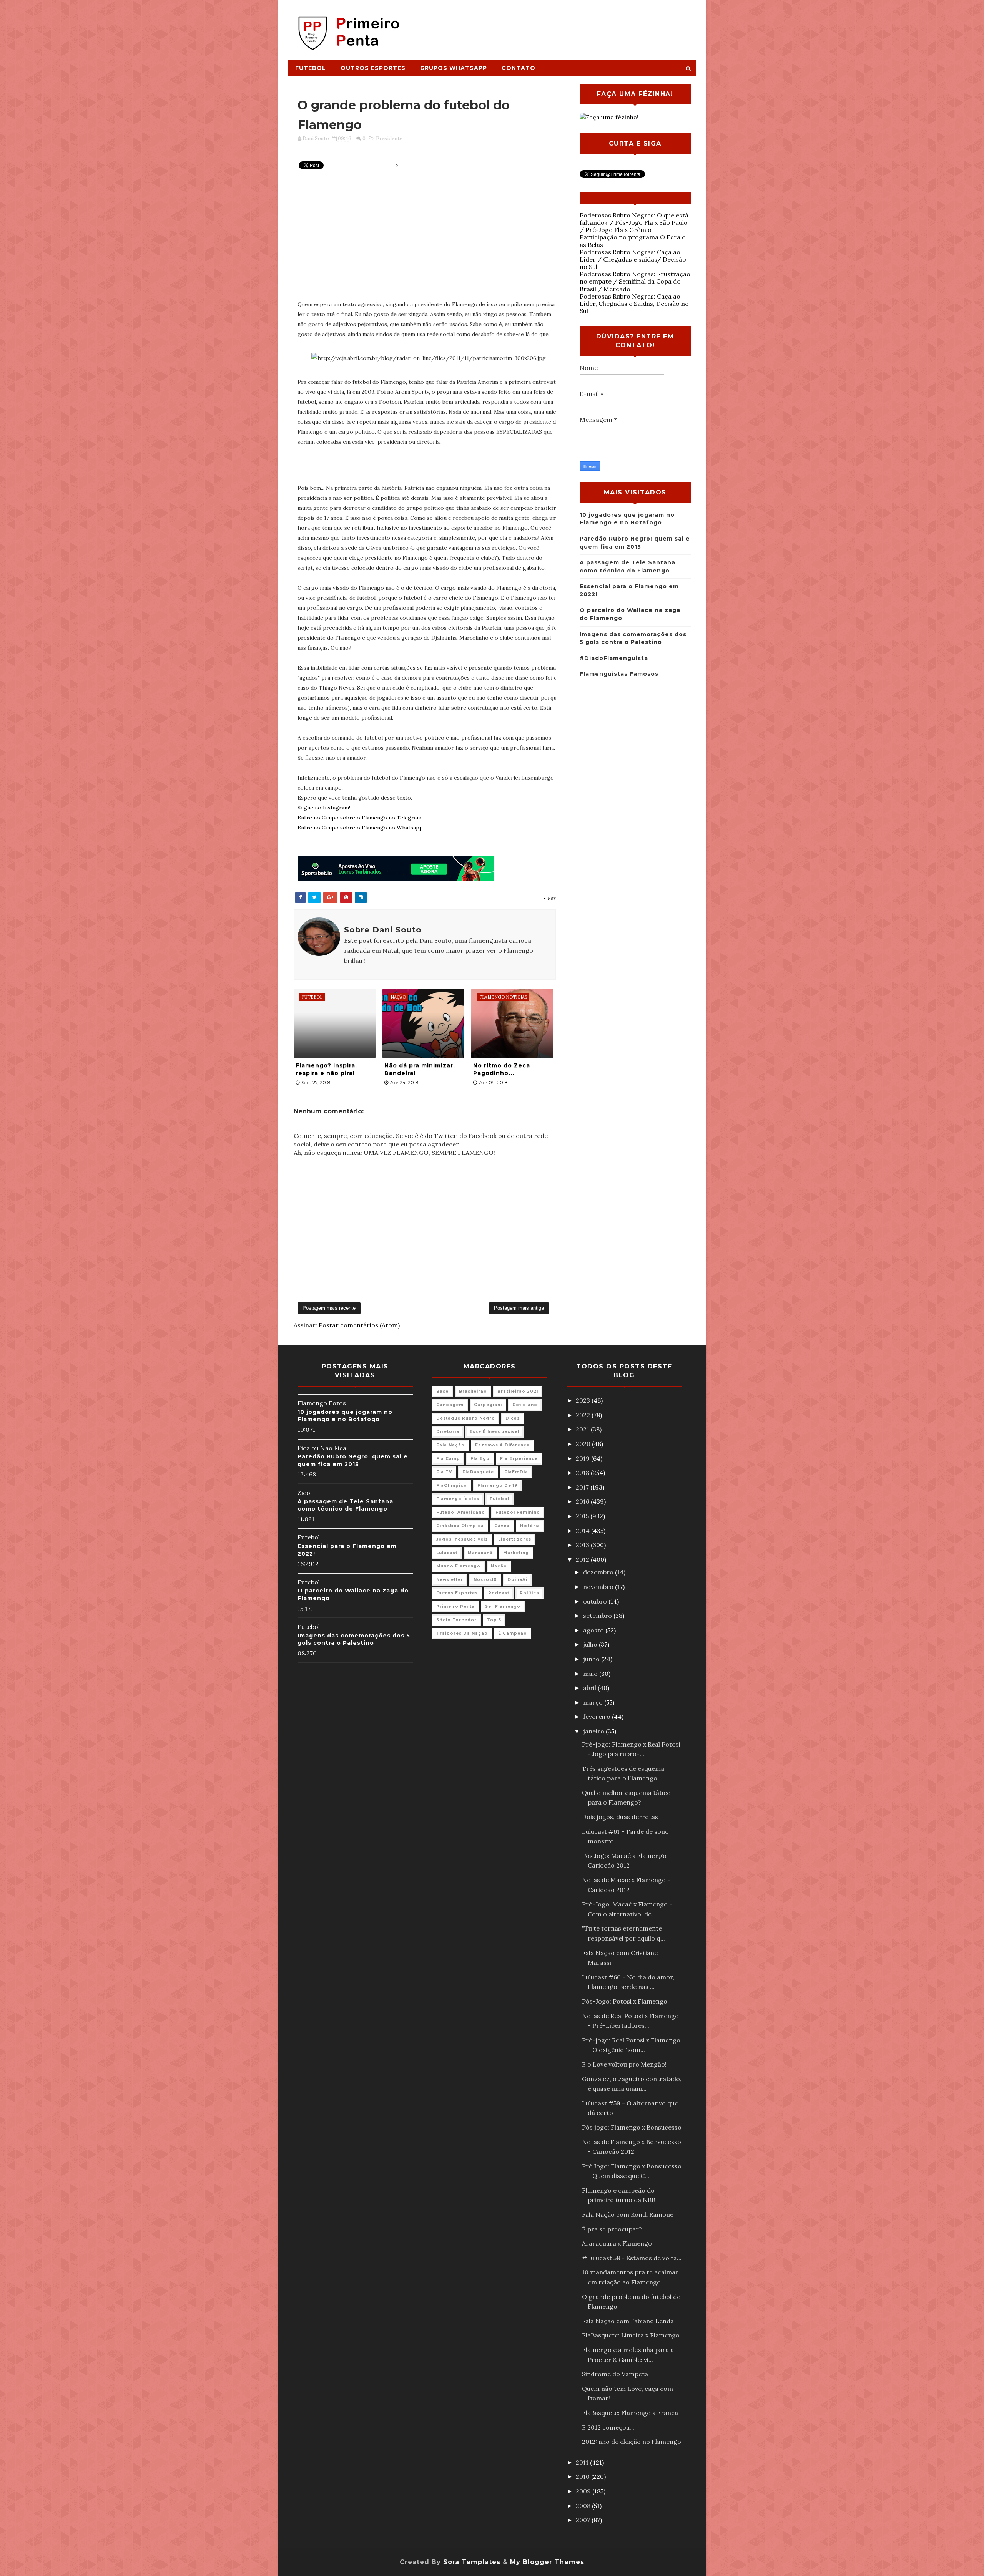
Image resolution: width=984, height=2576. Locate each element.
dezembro (599, 1572)
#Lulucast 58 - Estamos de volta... (632, 2258)
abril (590, 1688)
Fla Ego (480, 1459)
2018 (583, 1473)
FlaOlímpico (452, 1485)
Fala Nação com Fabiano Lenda (628, 2321)
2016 (583, 1501)
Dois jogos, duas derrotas (620, 1817)
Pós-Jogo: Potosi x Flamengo (625, 2001)
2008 (584, 2506)
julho (591, 1644)
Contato (519, 68)
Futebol (311, 68)
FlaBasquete (478, 1472)
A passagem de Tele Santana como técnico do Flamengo (345, 1505)
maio (591, 1674)
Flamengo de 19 (497, 1485)
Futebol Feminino (518, 1512)
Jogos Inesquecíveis (462, 1539)
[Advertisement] (556, 26)
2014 (583, 1531)
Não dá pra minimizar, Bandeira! (420, 1069)
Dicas (513, 1418)
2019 (583, 1458)
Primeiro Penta (455, 1606)
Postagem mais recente (329, 1308)
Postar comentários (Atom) (359, 1325)
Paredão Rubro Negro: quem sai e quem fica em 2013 (353, 1460)
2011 (583, 2462)
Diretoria (448, 1432)
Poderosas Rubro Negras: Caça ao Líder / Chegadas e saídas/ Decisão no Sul (633, 259)
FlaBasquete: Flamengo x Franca (630, 2413)
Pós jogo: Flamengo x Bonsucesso (632, 2127)
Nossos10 (485, 1580)
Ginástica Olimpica (460, 1526)
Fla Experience (519, 1459)
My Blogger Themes (547, 2562)
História (530, 1526)
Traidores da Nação (462, 1633)
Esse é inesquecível (494, 1432)
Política (529, 1593)
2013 (583, 1545)
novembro (599, 1587)
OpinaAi (517, 1580)
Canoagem (450, 1405)
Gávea (502, 1526)
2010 (583, 2476)
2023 (584, 1400)
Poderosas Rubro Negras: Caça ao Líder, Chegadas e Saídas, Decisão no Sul (634, 304)
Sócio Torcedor (456, 1620)
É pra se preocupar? (612, 2229)
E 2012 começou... (608, 2427)
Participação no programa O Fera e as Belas (632, 241)
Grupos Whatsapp (454, 68)
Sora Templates (472, 2562)
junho (592, 1659)
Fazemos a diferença (502, 1445)
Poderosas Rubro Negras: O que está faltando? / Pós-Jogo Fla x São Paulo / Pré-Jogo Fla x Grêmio (634, 222)
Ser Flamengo (503, 1606)
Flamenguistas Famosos (619, 674)
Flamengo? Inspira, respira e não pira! (326, 1069)
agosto (594, 1630)
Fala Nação (450, 1445)
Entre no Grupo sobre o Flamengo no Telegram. (360, 818)
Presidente (389, 139)
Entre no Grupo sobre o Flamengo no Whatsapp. (361, 828)
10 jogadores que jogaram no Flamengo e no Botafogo (345, 1416)
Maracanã (480, 1553)
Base (442, 1391)
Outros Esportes (373, 68)
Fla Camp (448, 1459)
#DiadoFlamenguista (614, 658)
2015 (583, 1516)
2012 (583, 1559)
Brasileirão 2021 (518, 1391)
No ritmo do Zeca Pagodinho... (502, 1069)
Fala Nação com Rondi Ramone (628, 2214)
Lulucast (447, 1553)
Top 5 (494, 1620)
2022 (584, 1415)
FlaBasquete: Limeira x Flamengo (631, 2335)
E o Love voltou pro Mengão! (624, 2064)
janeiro (594, 1731)
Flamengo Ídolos (458, 1499)
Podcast (499, 1593)
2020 (584, 1444)
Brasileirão (473, 1391)
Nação (499, 1566)
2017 (583, 1487)
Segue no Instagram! (324, 808)
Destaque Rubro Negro (466, 1418)
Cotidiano (525, 1405)
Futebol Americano (461, 1512)
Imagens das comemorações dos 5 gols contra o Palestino (354, 1639)
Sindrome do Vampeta (615, 2374)
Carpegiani (488, 1405)
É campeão (513, 1633)
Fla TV (444, 1472)
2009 (584, 2491)
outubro (596, 1601)
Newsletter (450, 1580)
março (594, 1702)
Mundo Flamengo (458, 1566)
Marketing (516, 1553)
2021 (583, 1429)
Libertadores (515, 1539)
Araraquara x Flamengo (617, 2243)
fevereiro (598, 1717)
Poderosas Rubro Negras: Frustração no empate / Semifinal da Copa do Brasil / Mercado (635, 281)
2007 (584, 2520)
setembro (598, 1616)
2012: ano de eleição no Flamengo (632, 2442)
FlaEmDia (516, 1472)
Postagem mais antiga (519, 1308)
